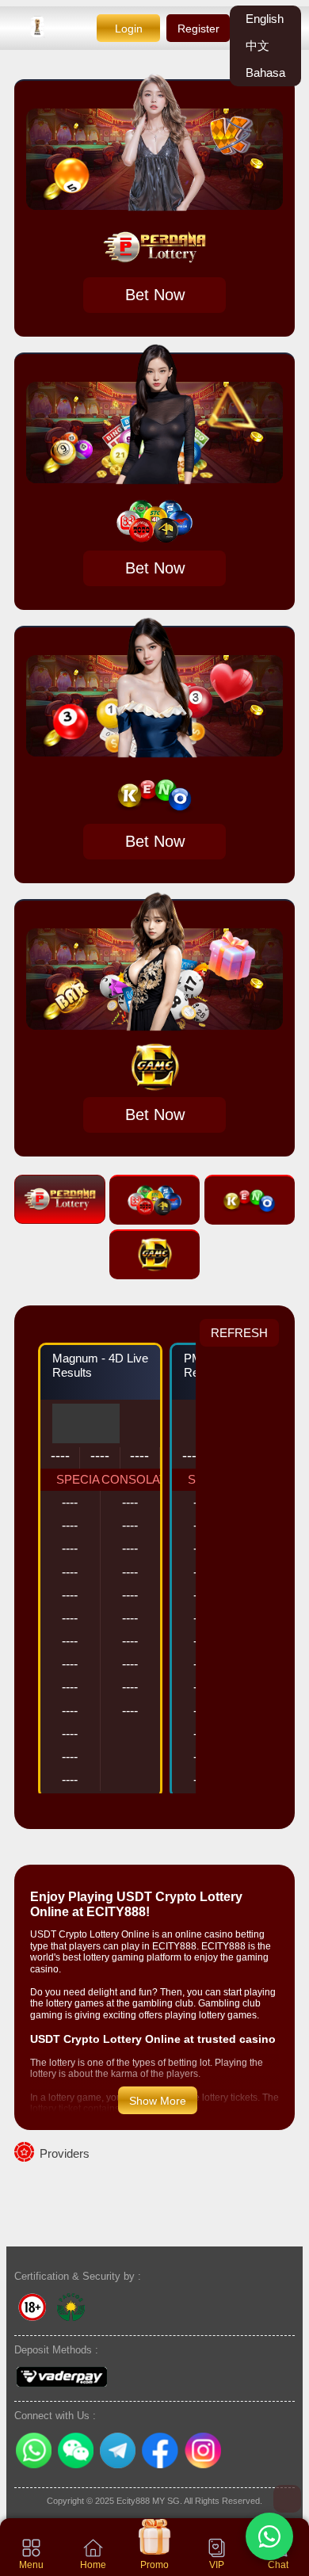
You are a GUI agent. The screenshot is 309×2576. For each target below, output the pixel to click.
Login (129, 29)
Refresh (239, 1333)
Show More (158, 2101)
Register (198, 29)
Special (81, 1479)
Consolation (141, 1479)
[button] (269, 2536)
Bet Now (155, 295)
